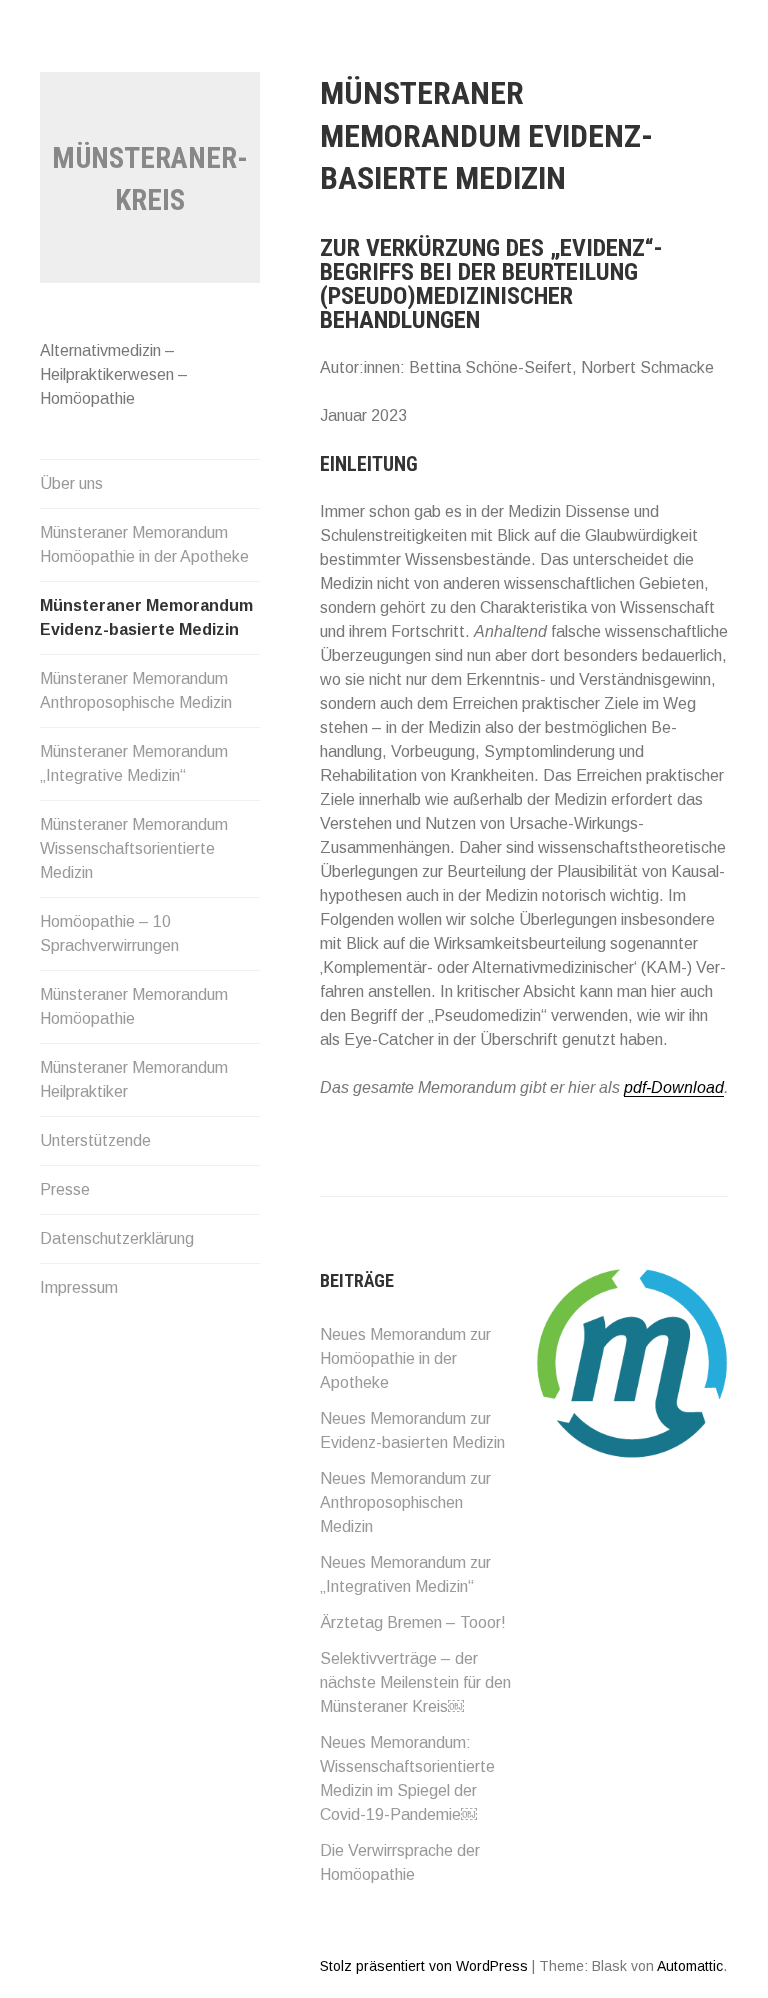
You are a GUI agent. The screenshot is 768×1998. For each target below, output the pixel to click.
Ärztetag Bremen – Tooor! (413, 1622)
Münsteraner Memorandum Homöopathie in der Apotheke (144, 544)
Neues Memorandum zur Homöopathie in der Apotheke (405, 1358)
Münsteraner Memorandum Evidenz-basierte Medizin (146, 617)
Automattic (690, 1966)
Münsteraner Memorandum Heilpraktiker (134, 1079)
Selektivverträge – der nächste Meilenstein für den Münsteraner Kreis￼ (415, 1682)
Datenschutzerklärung (117, 1238)
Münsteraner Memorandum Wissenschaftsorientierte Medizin (134, 848)
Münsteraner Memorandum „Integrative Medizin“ (134, 763)
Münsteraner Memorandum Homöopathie (134, 1006)
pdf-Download (674, 1087)
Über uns (71, 483)
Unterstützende (95, 1140)
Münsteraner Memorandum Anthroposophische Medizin (136, 690)
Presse (65, 1189)
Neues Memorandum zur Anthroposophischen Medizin (405, 1502)
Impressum (79, 1287)
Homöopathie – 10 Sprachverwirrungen (109, 933)
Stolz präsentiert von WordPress (424, 1966)
